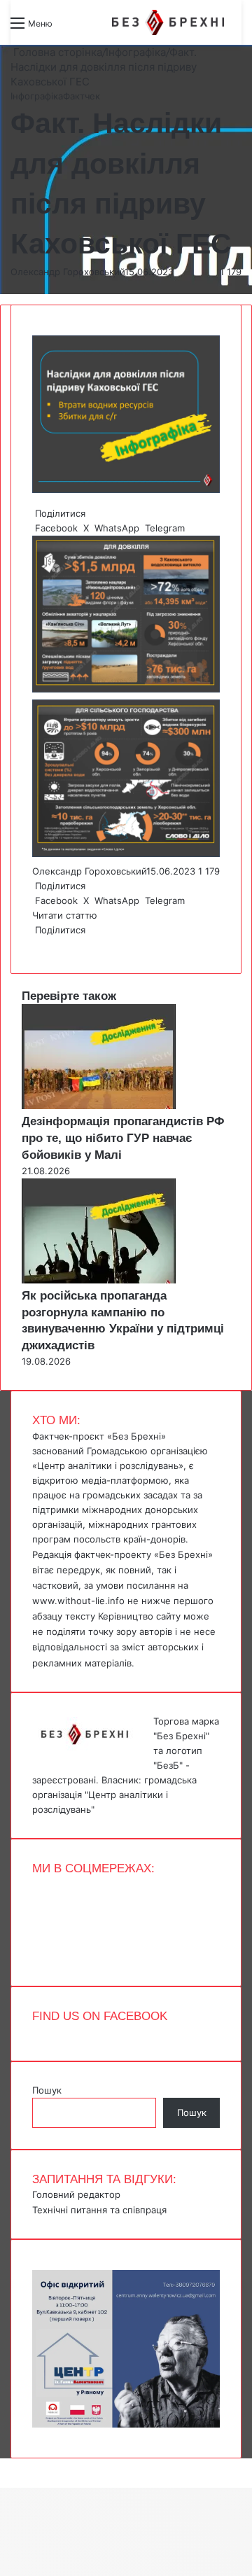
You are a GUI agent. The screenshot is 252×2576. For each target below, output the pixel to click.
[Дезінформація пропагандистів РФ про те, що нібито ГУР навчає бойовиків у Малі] (99, 1106)
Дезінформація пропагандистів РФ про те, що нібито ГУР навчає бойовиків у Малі (123, 1138)
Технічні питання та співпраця (99, 2210)
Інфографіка (136, 52)
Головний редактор (76, 2194)
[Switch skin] (94, 28)
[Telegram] (42, 945)
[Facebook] (34, 945)
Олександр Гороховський (68, 272)
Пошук (47, 2090)
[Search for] (70, 28)
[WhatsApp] (39, 945)
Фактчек (82, 96)
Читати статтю (66, 915)
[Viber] (45, 945)
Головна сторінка (56, 52)
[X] (36, 945)
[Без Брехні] (168, 22)
